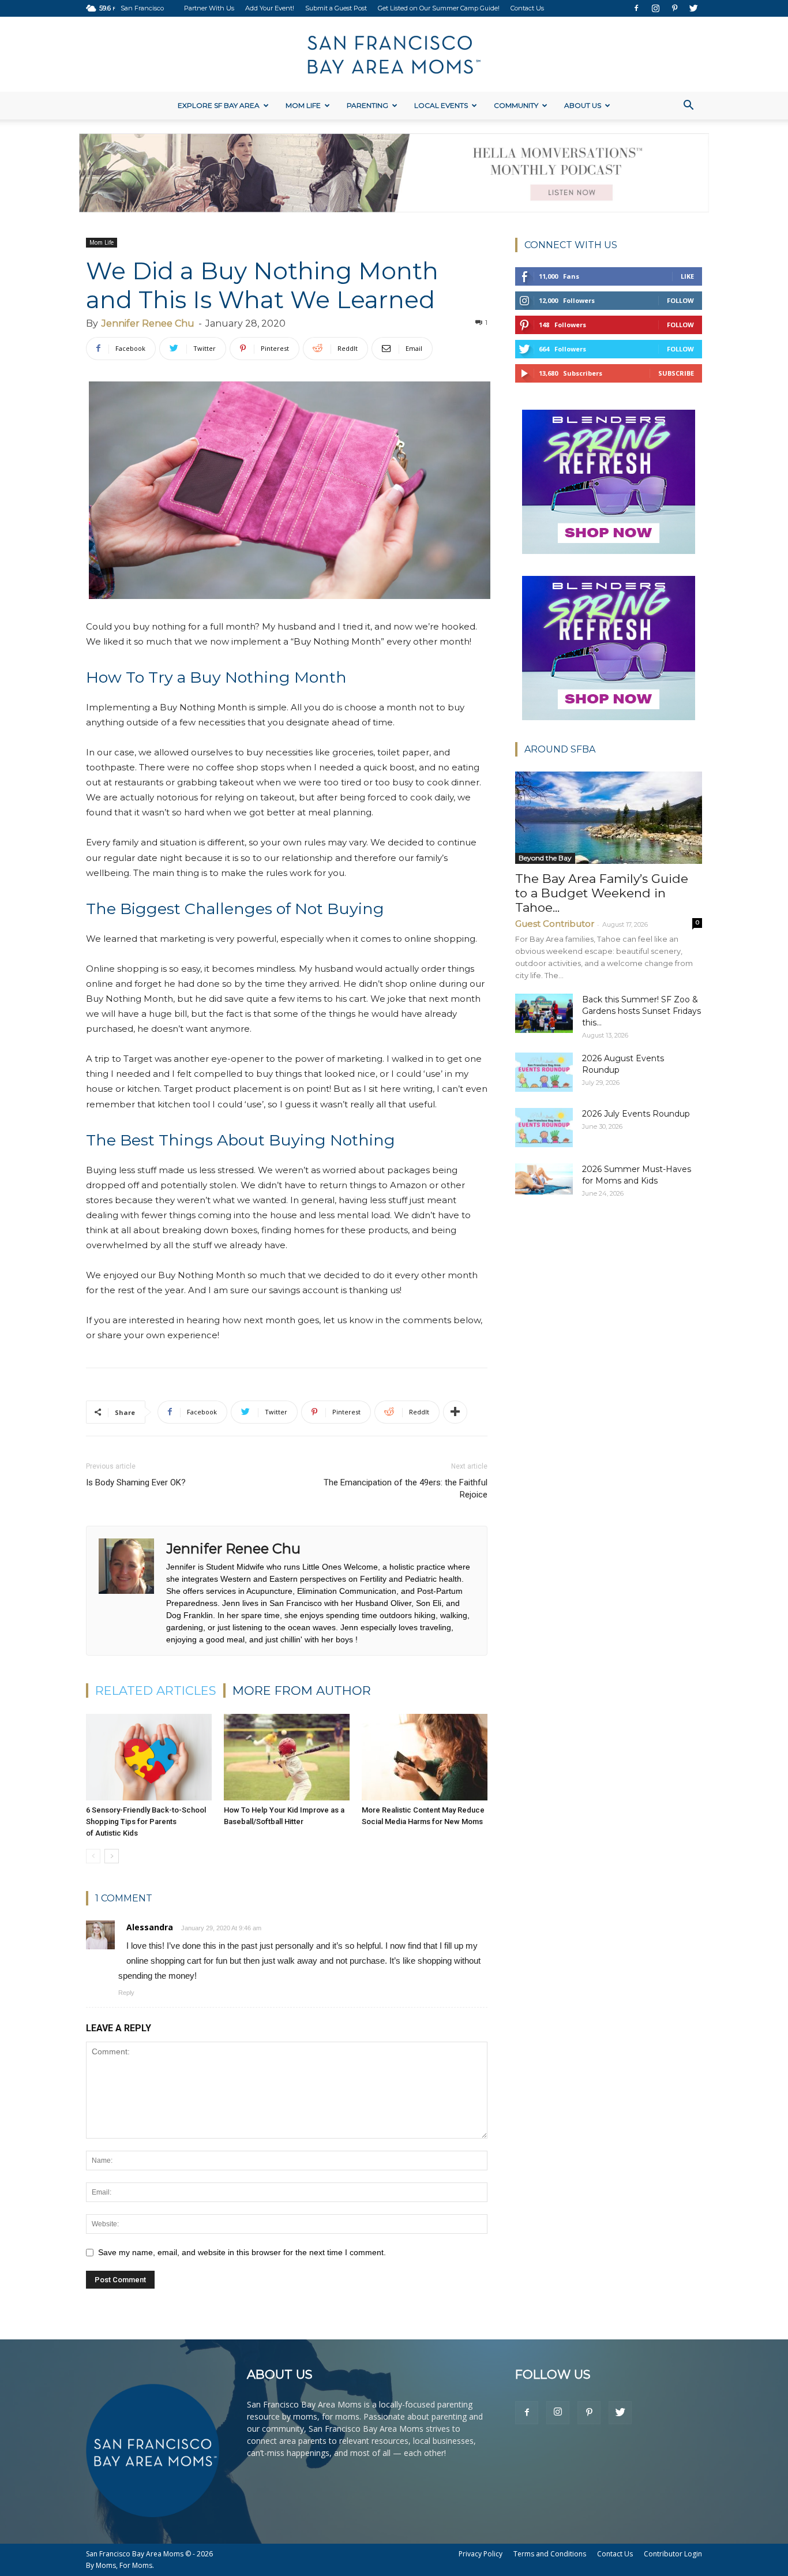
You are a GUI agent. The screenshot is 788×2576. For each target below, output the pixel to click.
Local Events (441, 105)
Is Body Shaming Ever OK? (136, 1482)
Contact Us (527, 8)
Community (516, 105)
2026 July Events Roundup (636, 1114)
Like (687, 276)
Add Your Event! (270, 8)
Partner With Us (209, 8)
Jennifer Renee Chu (148, 323)
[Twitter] (693, 8)
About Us (583, 105)
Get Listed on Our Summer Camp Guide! (439, 8)
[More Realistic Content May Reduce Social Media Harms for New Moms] (425, 1757)
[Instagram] (655, 8)
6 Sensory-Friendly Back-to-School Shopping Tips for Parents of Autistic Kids (146, 1821)
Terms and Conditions (550, 2554)
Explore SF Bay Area (219, 105)
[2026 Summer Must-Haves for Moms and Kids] (544, 1179)
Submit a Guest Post (336, 8)
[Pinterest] (674, 8)
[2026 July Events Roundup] (544, 1128)
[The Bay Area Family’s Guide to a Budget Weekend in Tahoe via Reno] (609, 818)
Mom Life (303, 105)
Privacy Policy (481, 2554)
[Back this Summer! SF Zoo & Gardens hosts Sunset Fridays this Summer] (544, 1014)
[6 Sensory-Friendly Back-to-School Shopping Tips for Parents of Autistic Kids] (149, 1757)
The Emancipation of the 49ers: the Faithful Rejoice (406, 1489)
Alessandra (150, 1927)
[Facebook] (636, 8)
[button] (688, 106)
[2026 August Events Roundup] (544, 1072)
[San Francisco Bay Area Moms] (394, 55)
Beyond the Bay (545, 858)
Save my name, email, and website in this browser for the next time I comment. (242, 2252)
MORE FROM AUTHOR (302, 1690)
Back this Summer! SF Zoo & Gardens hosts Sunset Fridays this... (641, 1011)
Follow (680, 300)
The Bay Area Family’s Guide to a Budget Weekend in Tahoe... (602, 893)
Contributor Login (673, 2554)
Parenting (367, 105)
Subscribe (676, 373)
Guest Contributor (555, 924)
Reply (126, 1993)
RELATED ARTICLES (156, 1690)
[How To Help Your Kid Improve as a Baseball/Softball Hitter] (287, 1757)
